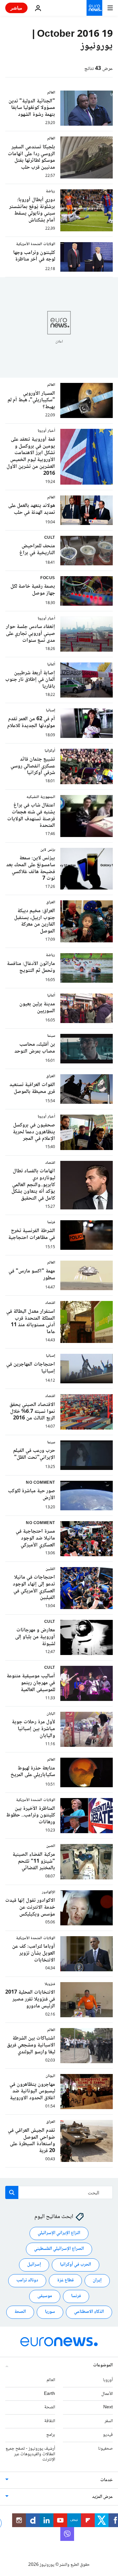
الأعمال (107, 2394)
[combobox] (59, 2192)
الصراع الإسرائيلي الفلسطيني (59, 2249)
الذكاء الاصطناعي (89, 2312)
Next (108, 2408)
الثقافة (50, 2421)
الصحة (20, 2312)
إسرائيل (34, 2265)
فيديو (108, 2435)
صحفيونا (105, 2449)
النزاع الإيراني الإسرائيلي (59, 2233)
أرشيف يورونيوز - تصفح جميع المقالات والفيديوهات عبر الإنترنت (30, 2454)
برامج (51, 2435)
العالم (51, 2380)
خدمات (107, 2481)
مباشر (16, 8)
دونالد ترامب (27, 2281)
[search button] (12, 2192)
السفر (109, 2421)
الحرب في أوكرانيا (76, 2265)
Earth (49, 2394)
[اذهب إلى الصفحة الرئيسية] (94, 8)
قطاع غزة (65, 2281)
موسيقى (45, 2296)
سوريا (50, 2312)
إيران (97, 2281)
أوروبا (108, 2380)
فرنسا (76, 2296)
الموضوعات (103, 2365)
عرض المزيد (102, 2497)
